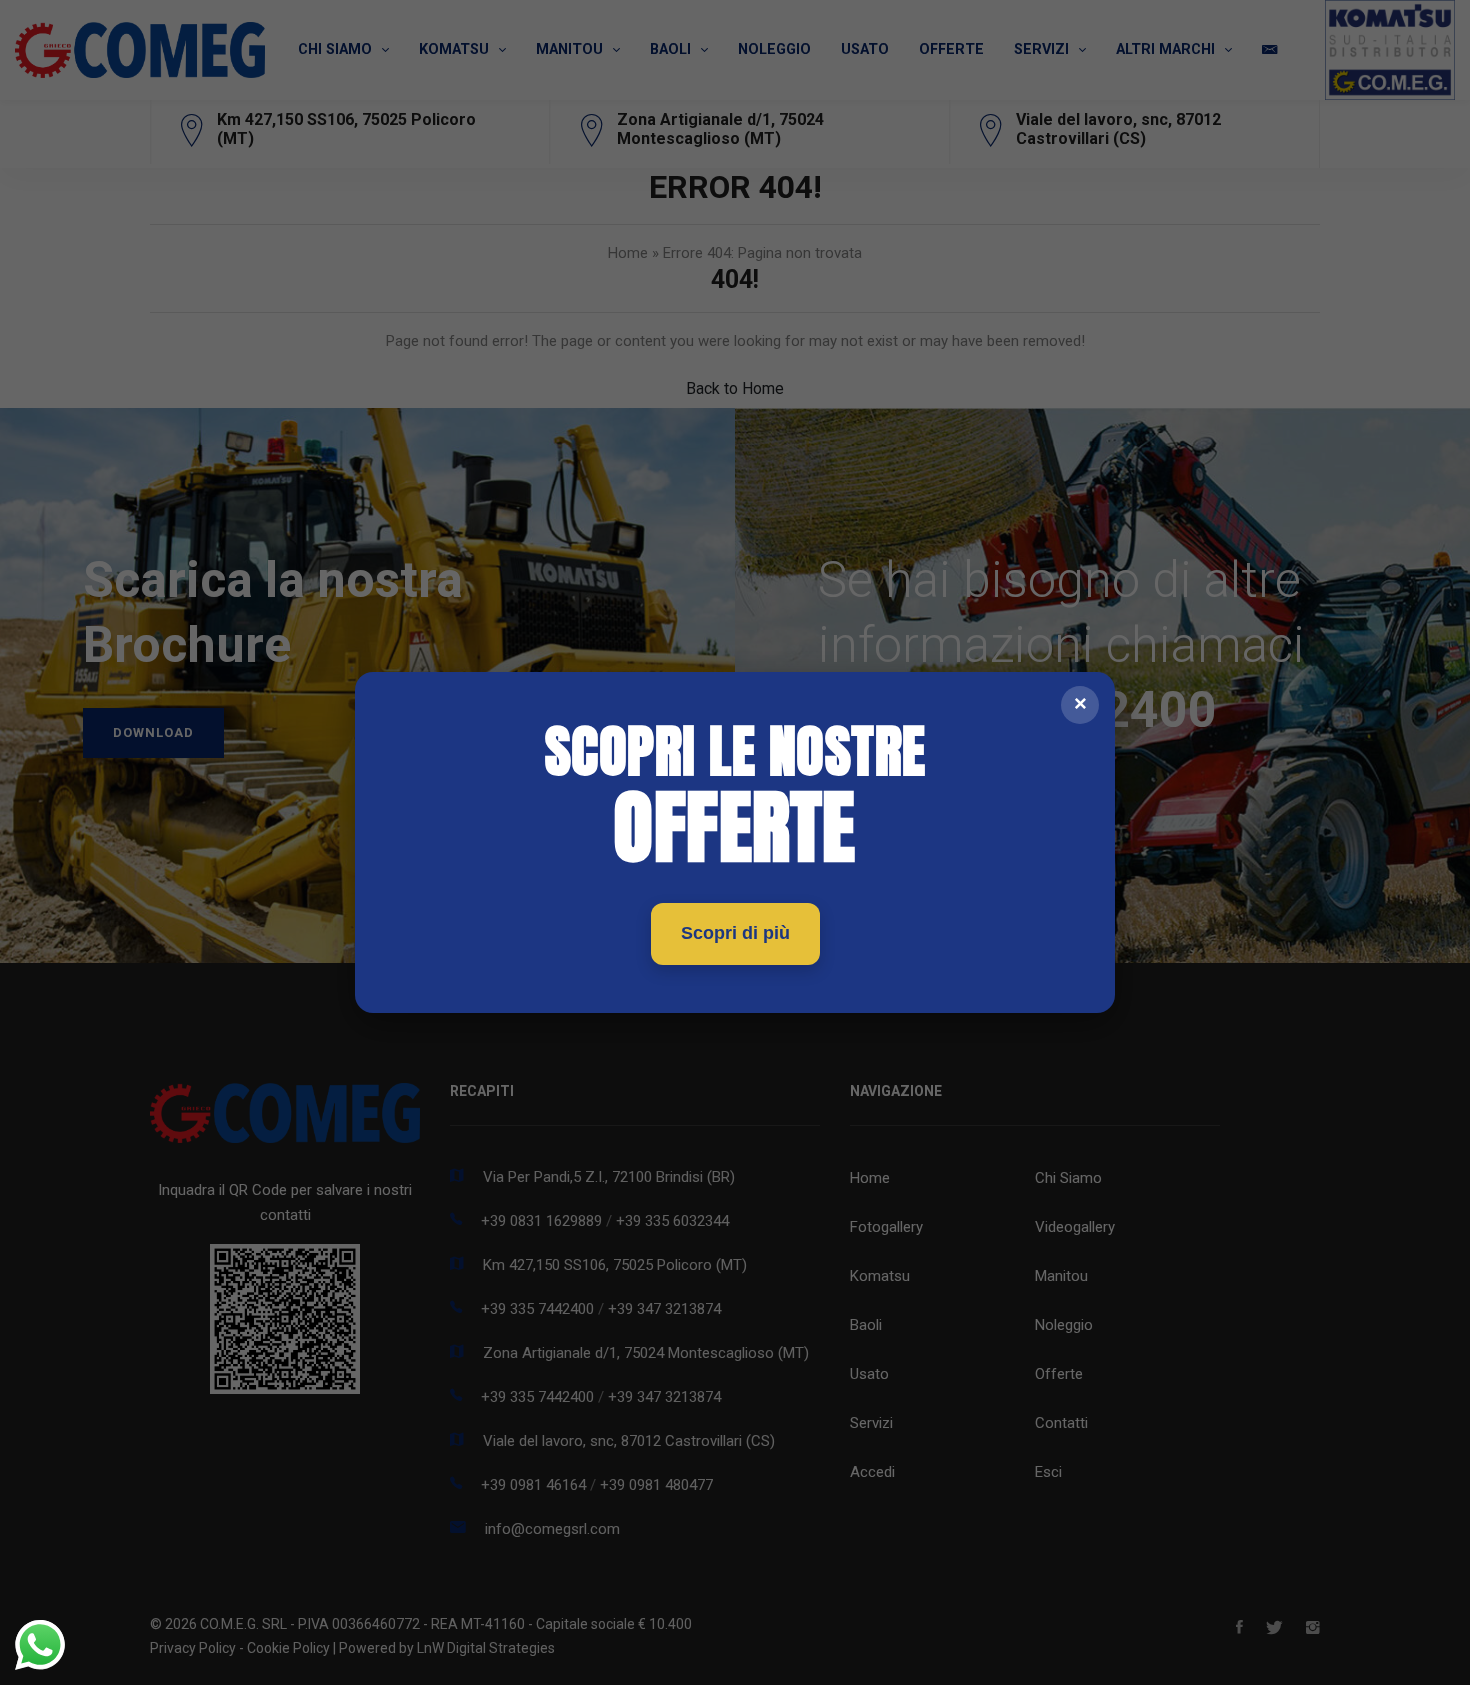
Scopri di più (735, 933)
